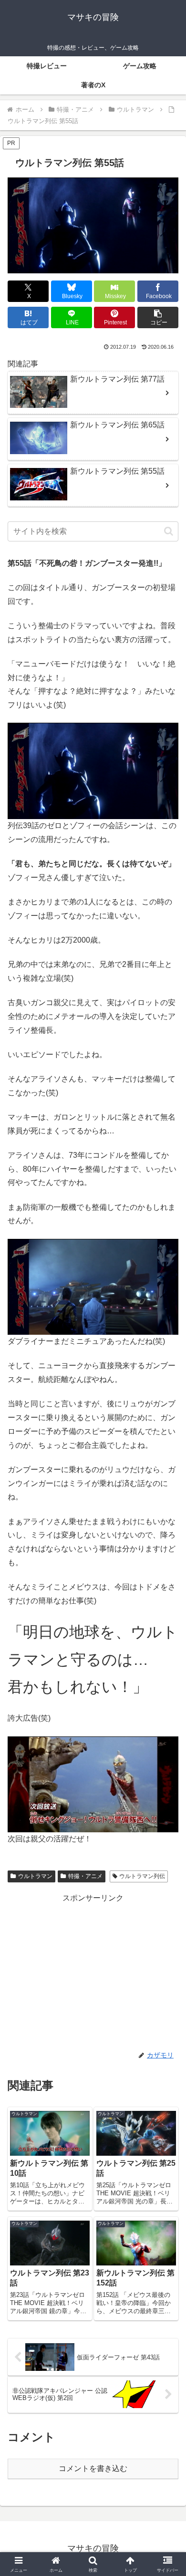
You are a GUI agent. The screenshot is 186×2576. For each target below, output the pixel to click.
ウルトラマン (35, 1876)
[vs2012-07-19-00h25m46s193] (93, 1784)
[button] (158, 317)
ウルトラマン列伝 (142, 1876)
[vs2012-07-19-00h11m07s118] (93, 1286)
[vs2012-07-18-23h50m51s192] (93, 770)
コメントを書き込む (93, 2468)
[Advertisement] (93, 1972)
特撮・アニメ (85, 1876)
